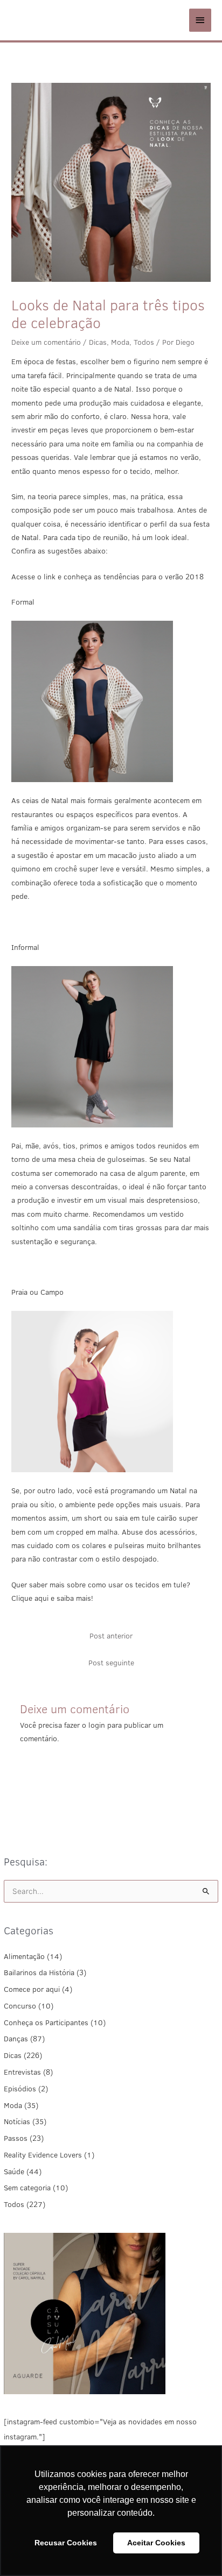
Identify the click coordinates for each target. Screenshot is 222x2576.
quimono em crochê (44, 869)
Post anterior (111, 1636)
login (97, 1725)
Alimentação (24, 1956)
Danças (16, 2039)
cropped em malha (87, 1532)
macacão (122, 855)
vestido (172, 1214)
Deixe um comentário (46, 342)
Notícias (17, 2121)
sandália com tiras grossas (118, 1227)
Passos (16, 2138)
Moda (13, 2105)
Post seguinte (111, 1663)
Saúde (14, 2171)
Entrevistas (22, 2072)
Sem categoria (27, 2188)
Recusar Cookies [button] (66, 2543)
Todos (14, 2204)
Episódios (20, 2089)
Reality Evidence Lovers (43, 2155)
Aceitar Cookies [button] (156, 2543)
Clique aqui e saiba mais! (52, 1598)
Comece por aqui (32, 1989)
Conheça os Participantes (46, 2023)
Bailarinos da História (39, 1972)
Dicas (13, 2055)
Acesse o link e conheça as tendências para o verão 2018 (107, 577)
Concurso (20, 2006)
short (93, 1518)
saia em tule (135, 1518)
